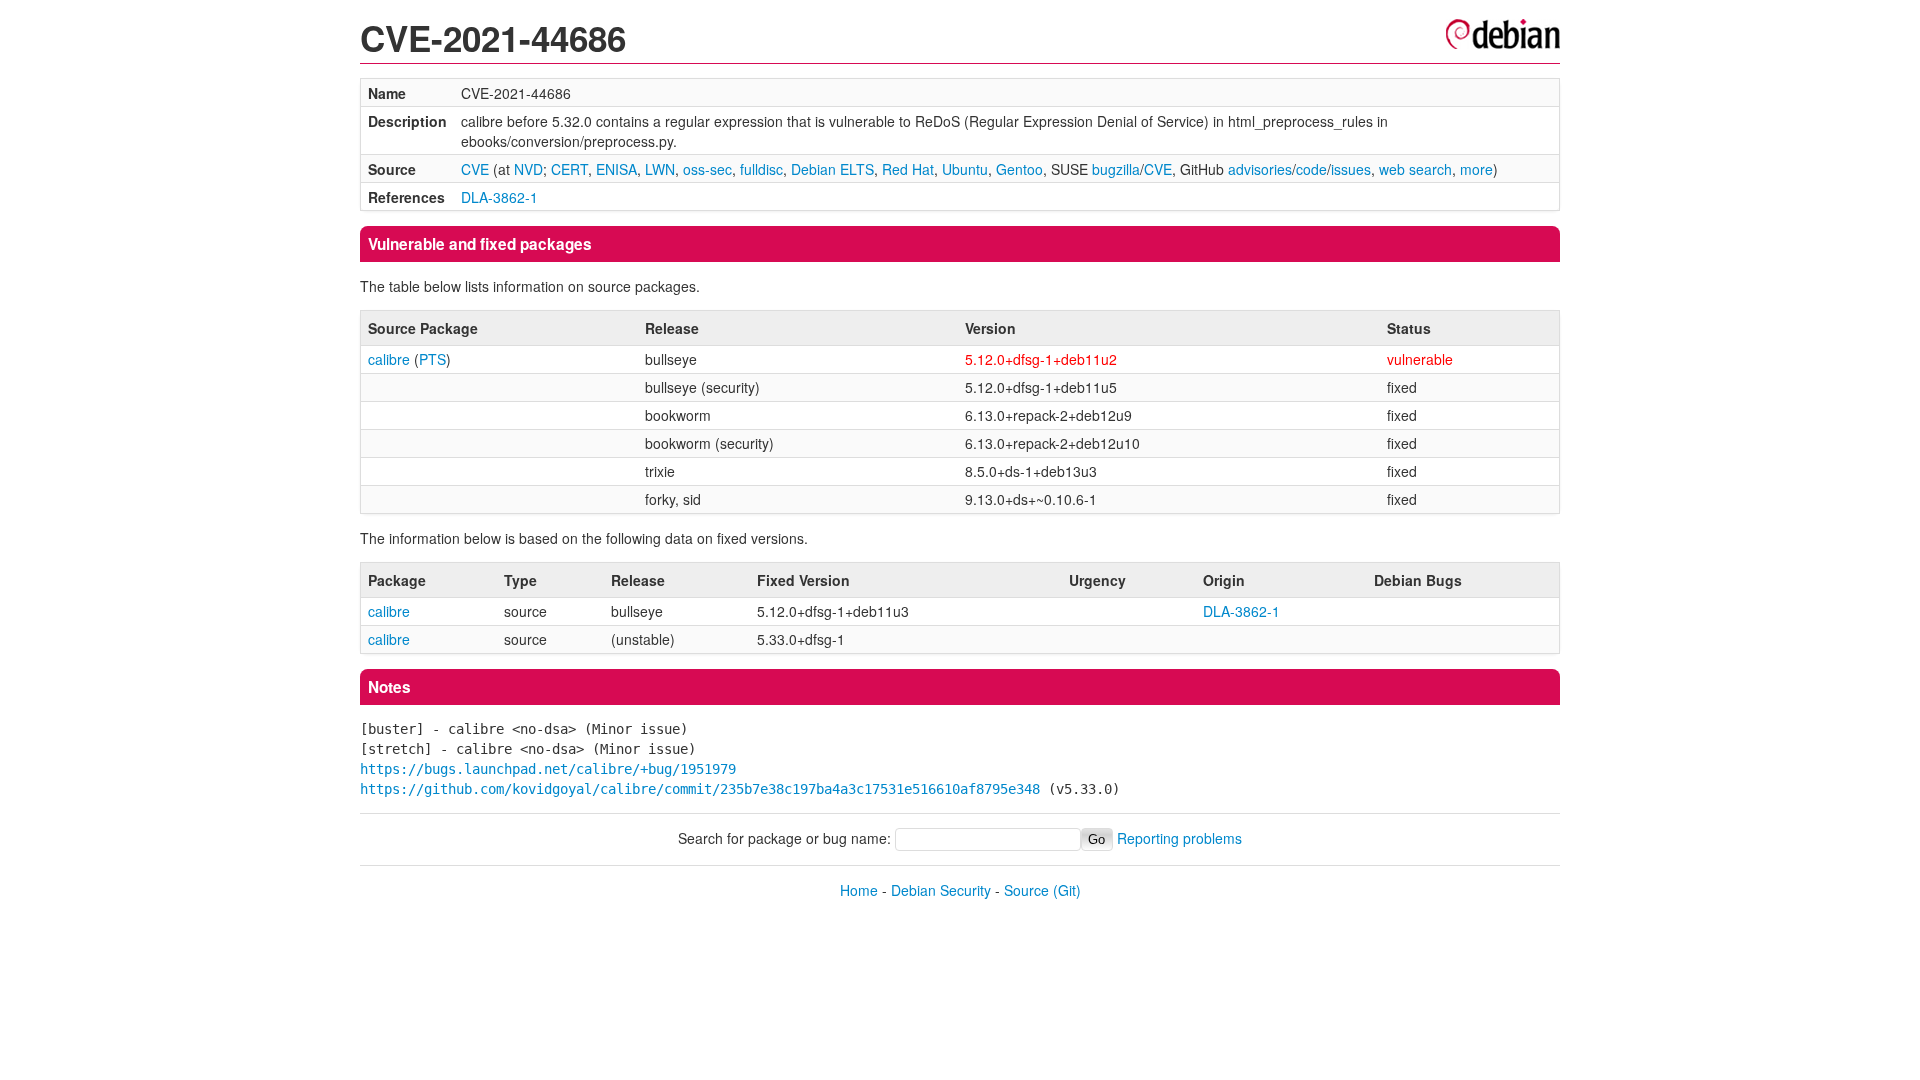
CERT (569, 169)
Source (1026, 890)
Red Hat (908, 169)
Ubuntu (965, 169)
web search (1415, 169)
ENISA (616, 169)
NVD (528, 169)
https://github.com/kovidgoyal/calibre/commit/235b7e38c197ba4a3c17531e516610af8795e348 (700, 789)
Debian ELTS (832, 169)
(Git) (1067, 890)
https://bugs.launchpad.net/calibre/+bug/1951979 (548, 769)
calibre (389, 359)
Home (859, 890)
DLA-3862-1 (499, 197)
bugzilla (1116, 169)
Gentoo (1019, 169)
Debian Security (941, 890)
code (1311, 169)
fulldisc (761, 169)
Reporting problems (1179, 838)
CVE (475, 169)
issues (1351, 169)
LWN (660, 169)
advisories (1260, 169)
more (1476, 169)
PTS (432, 359)
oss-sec (707, 169)
